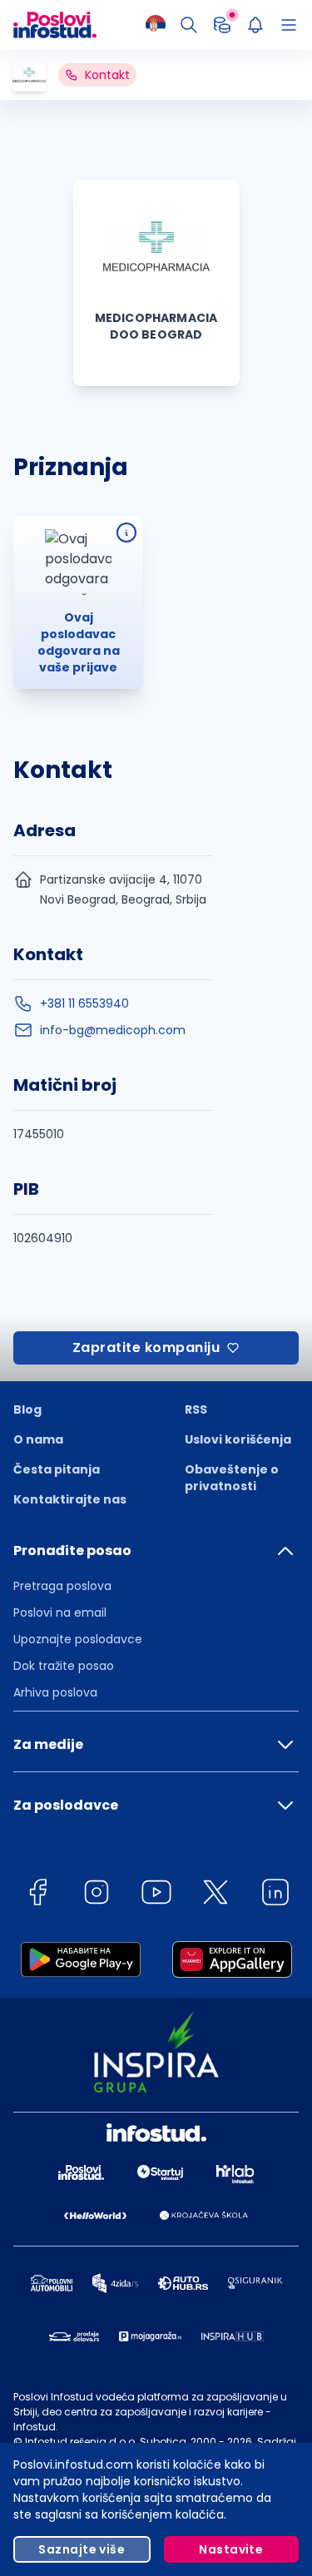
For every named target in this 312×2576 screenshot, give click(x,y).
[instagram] (97, 1895)
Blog (27, 1409)
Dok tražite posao (64, 1666)
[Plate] (222, 25)
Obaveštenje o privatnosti (232, 1478)
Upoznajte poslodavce (78, 1639)
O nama (38, 1439)
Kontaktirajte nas (70, 1499)
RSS (196, 1409)
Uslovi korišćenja (238, 1439)
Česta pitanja (57, 1469)
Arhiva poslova (55, 1692)
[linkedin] (275, 1895)
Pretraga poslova (62, 1586)
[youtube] (156, 1895)
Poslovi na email (60, 1612)
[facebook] (37, 1895)
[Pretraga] (189, 25)
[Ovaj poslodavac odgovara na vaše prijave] (126, 533)
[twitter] (215, 1895)
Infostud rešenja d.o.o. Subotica (106, 2442)
